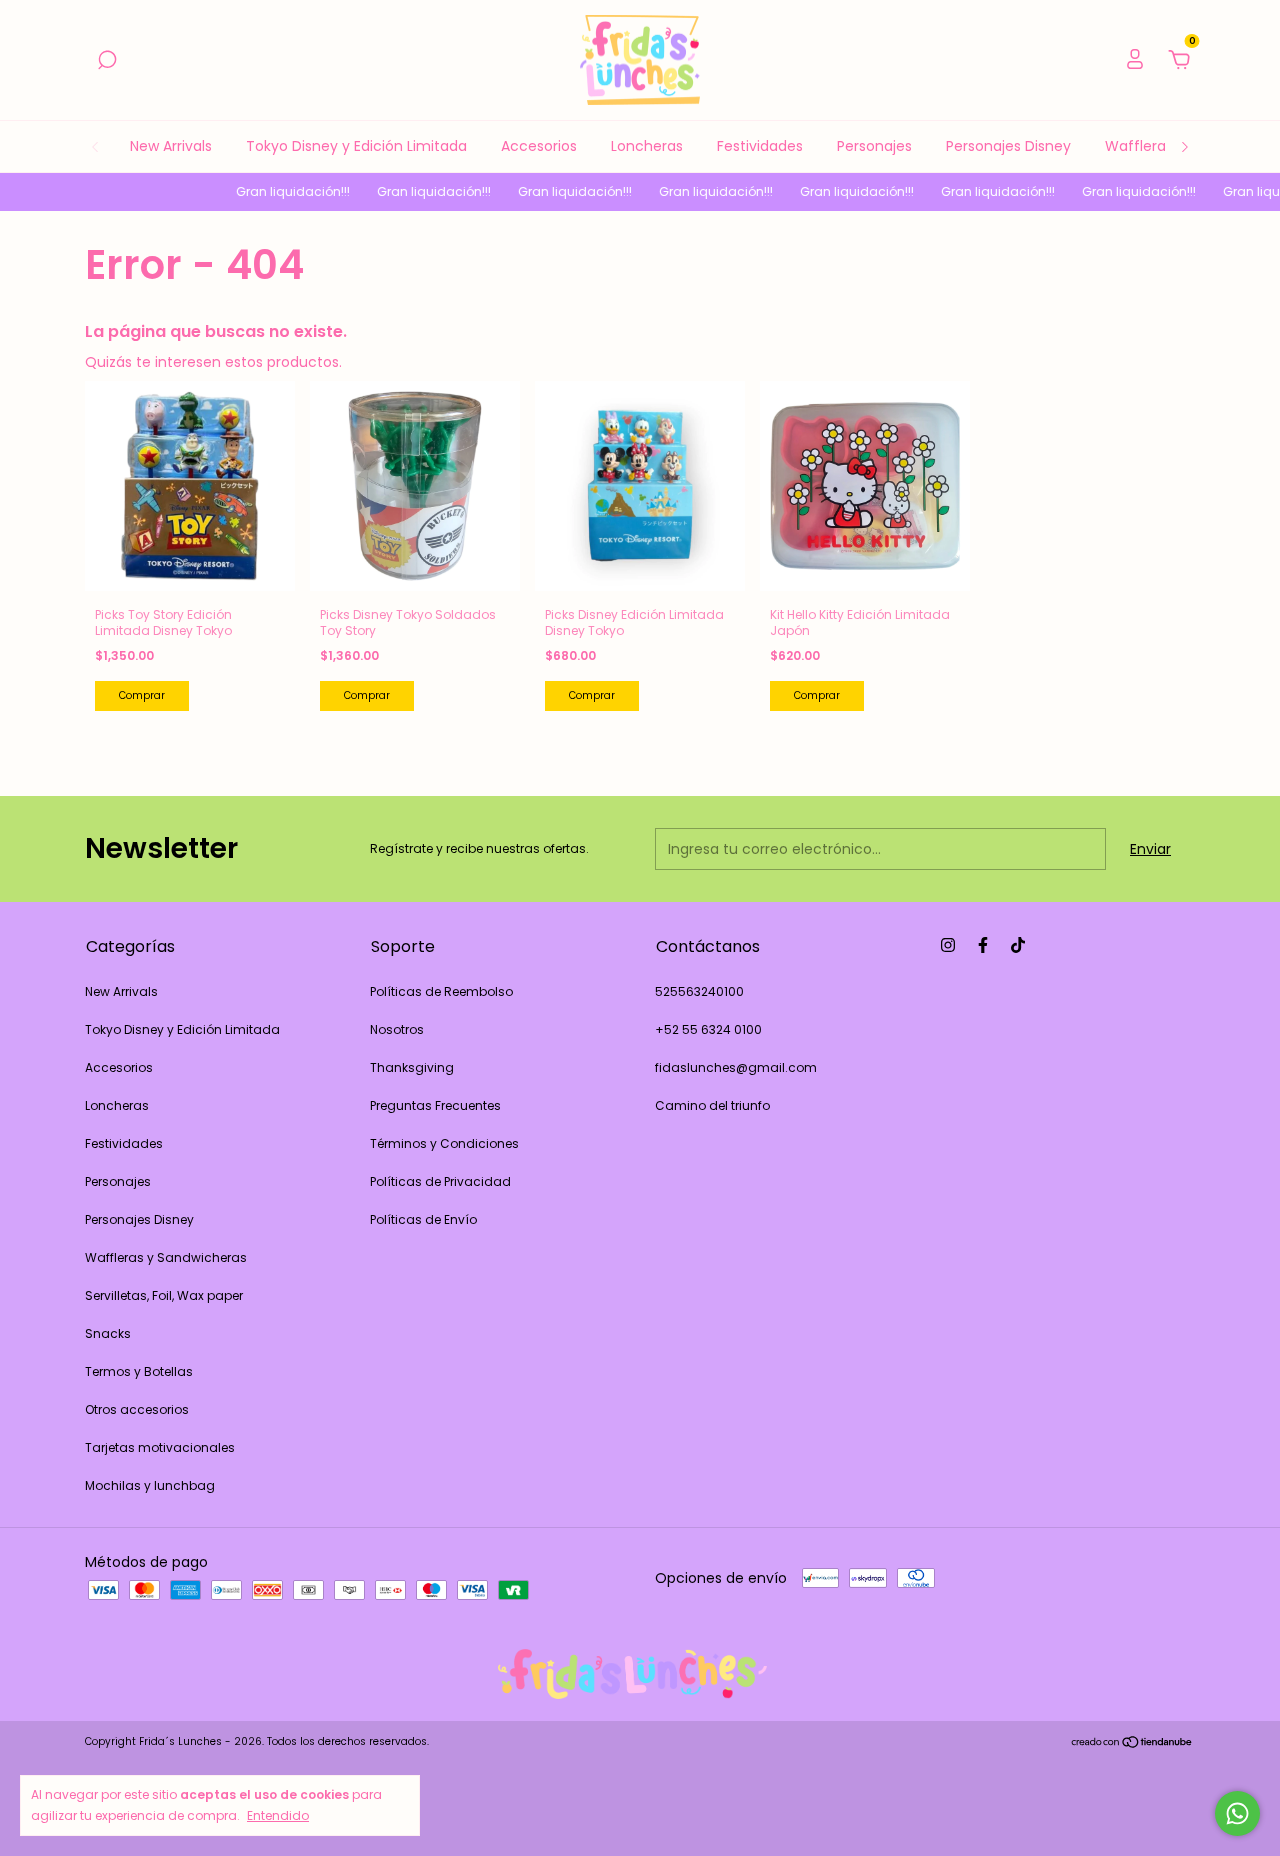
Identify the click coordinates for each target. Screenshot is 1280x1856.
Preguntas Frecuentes (435, 1105)
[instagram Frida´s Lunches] (948, 945)
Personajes (874, 146)
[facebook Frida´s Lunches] (983, 945)
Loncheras (647, 146)
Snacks (108, 1333)
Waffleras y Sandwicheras (166, 1257)
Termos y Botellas (139, 1371)
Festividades (760, 146)
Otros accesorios (137, 1409)
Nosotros (397, 1029)
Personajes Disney (1008, 146)
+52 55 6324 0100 (708, 1029)
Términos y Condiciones (444, 1143)
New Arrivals (171, 146)
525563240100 (699, 991)
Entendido (278, 1815)
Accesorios (539, 146)
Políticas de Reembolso (441, 991)
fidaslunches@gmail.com (736, 1067)
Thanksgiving (412, 1067)
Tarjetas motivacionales (160, 1447)
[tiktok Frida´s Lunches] (1018, 945)
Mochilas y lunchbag (150, 1485)
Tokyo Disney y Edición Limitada (356, 146)
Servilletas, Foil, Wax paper (164, 1295)
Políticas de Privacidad (440, 1181)
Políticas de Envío (423, 1219)
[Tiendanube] (1132, 1744)
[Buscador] (107, 61)
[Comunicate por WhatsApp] (1237, 1813)
